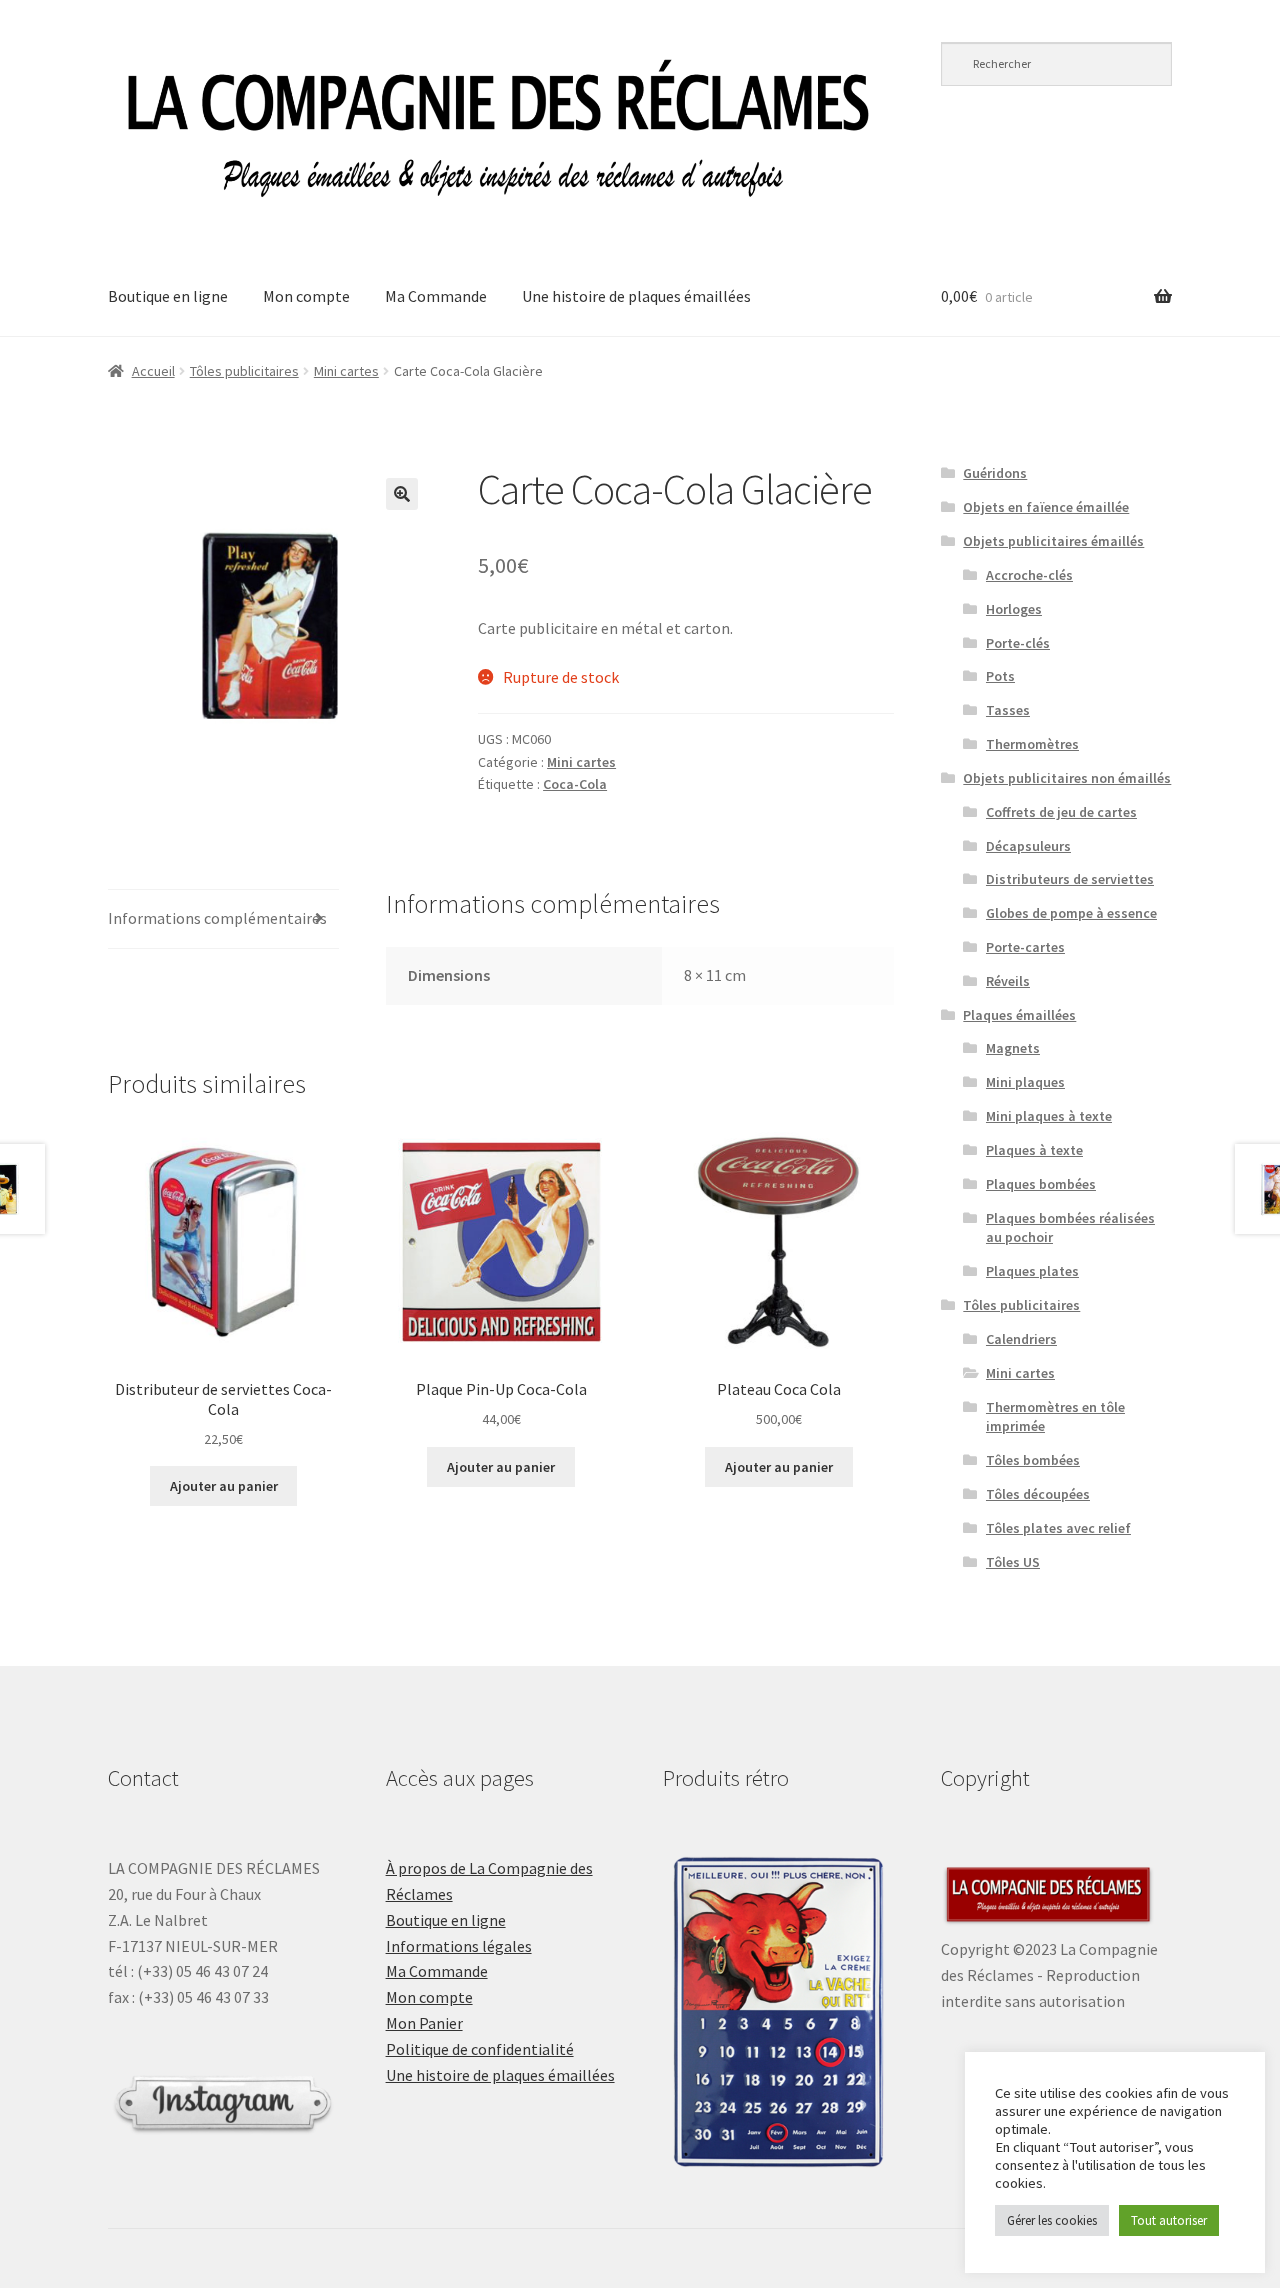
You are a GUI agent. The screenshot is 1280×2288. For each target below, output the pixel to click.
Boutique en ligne (168, 296)
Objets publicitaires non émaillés (1067, 778)
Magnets (1013, 1048)
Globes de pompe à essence (1071, 913)
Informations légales (459, 1946)
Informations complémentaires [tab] (217, 918)
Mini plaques (1025, 1082)
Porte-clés (1018, 643)
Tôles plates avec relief (1058, 1528)
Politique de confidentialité (480, 2049)
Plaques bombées (1041, 1184)
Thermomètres (1032, 744)
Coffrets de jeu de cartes (1061, 812)
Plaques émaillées (1019, 1015)
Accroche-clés (1029, 575)
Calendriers (1021, 1339)
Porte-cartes (1025, 947)
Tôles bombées (1033, 1460)
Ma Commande (436, 296)
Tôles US (1013, 1562)
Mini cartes (346, 371)
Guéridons (995, 473)
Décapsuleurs (1028, 846)
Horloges (1014, 609)
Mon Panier (424, 2023)
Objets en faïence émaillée (1046, 507)
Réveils (1008, 981)
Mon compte (306, 296)
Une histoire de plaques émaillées (636, 296)
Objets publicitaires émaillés (1053, 541)
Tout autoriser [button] (1169, 2220)
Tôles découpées (1038, 1494)
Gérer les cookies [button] (1052, 2220)
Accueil (153, 371)
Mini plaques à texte (1049, 1116)
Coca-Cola (575, 784)
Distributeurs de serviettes (1070, 879)
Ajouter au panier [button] (224, 1486)
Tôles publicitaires (244, 371)
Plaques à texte (1034, 1150)
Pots (1000, 676)
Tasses (1008, 710)
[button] (402, 494)
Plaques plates (1032, 1271)
